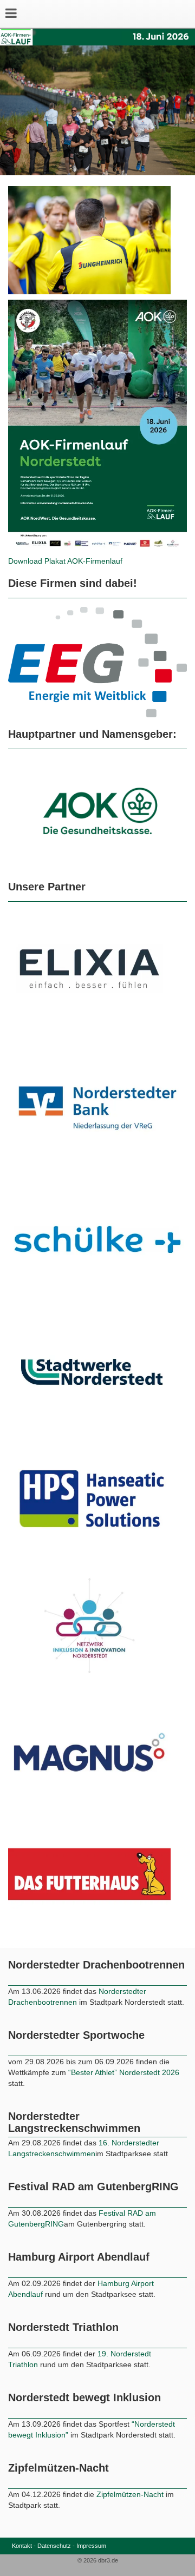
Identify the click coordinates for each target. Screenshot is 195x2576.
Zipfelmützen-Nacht (130, 2523)
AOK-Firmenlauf (95, 561)
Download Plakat (38, 561)
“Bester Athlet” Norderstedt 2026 (124, 2101)
